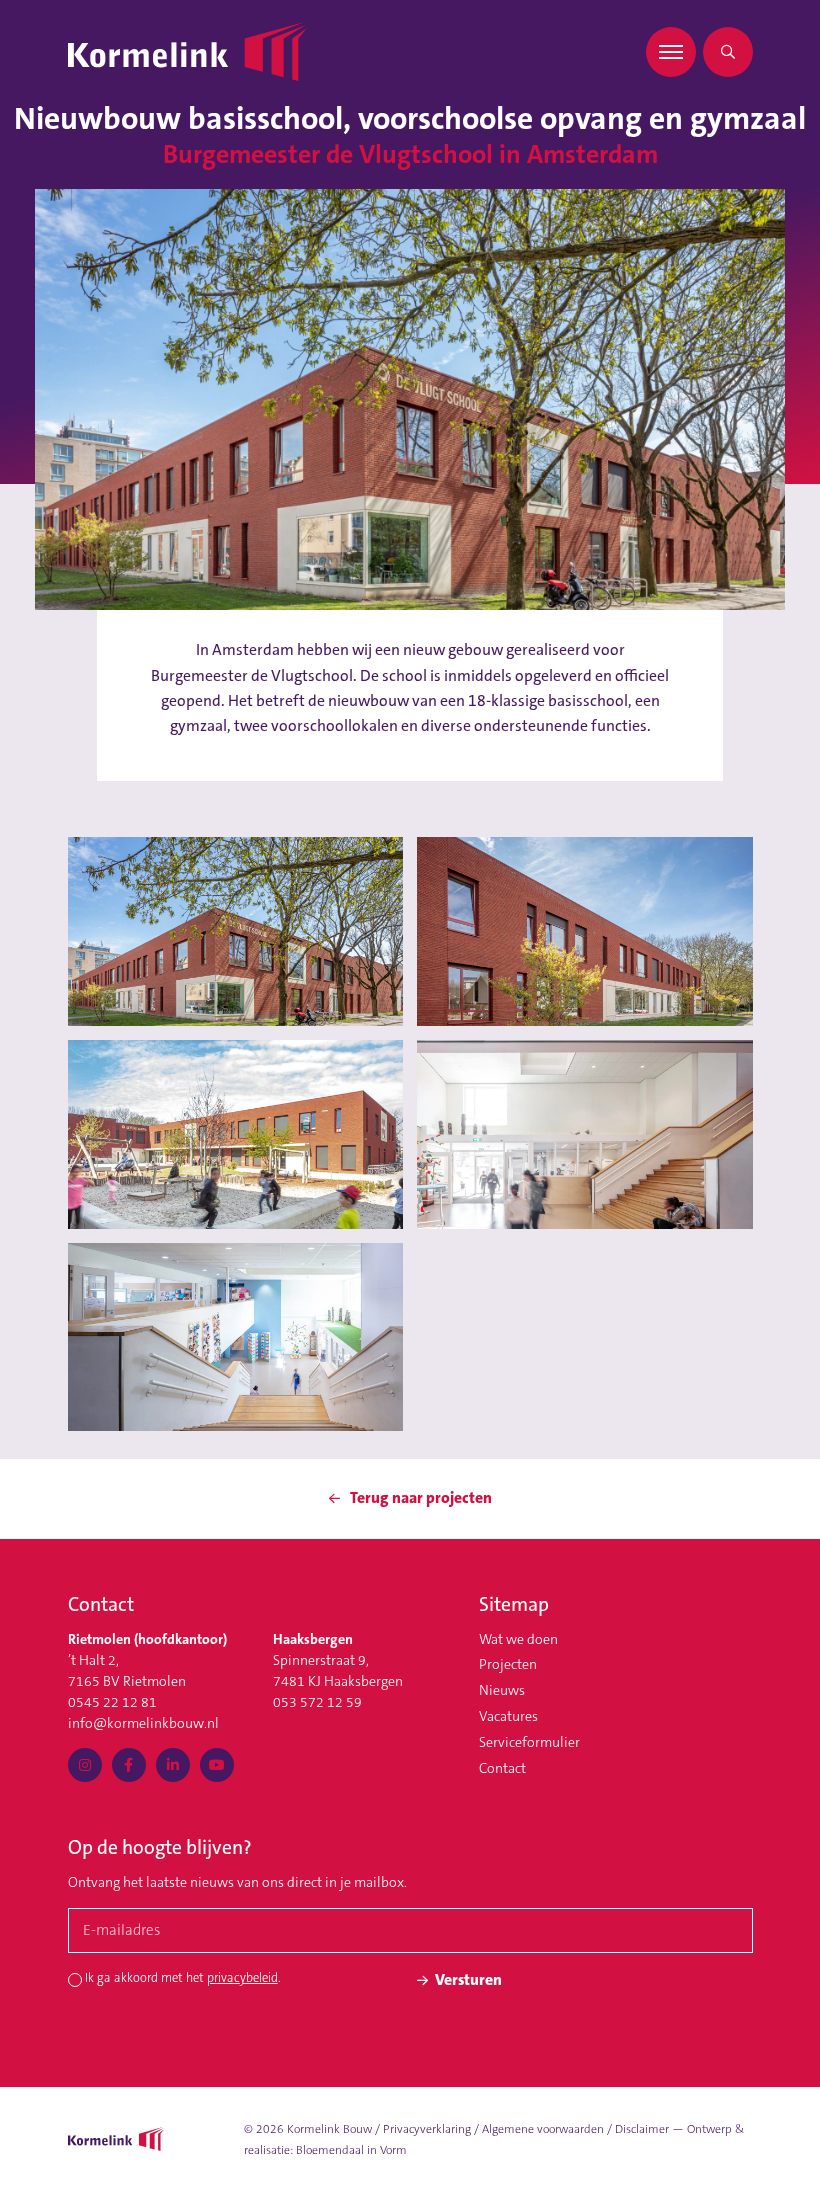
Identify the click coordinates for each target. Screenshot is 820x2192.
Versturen (468, 1980)
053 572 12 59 (317, 1702)
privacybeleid (242, 1978)
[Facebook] (129, 1765)
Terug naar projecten (419, 1498)
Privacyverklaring (427, 2129)
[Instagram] (85, 1765)
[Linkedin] (173, 1765)
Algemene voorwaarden (543, 2129)
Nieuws (502, 1690)
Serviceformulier (529, 1742)
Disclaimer (642, 2129)
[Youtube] (217, 1765)
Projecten (508, 1664)
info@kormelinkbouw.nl (143, 1723)
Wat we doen (518, 1639)
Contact (502, 1768)
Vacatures (508, 1716)
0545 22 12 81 (112, 1702)
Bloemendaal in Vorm (351, 2150)
